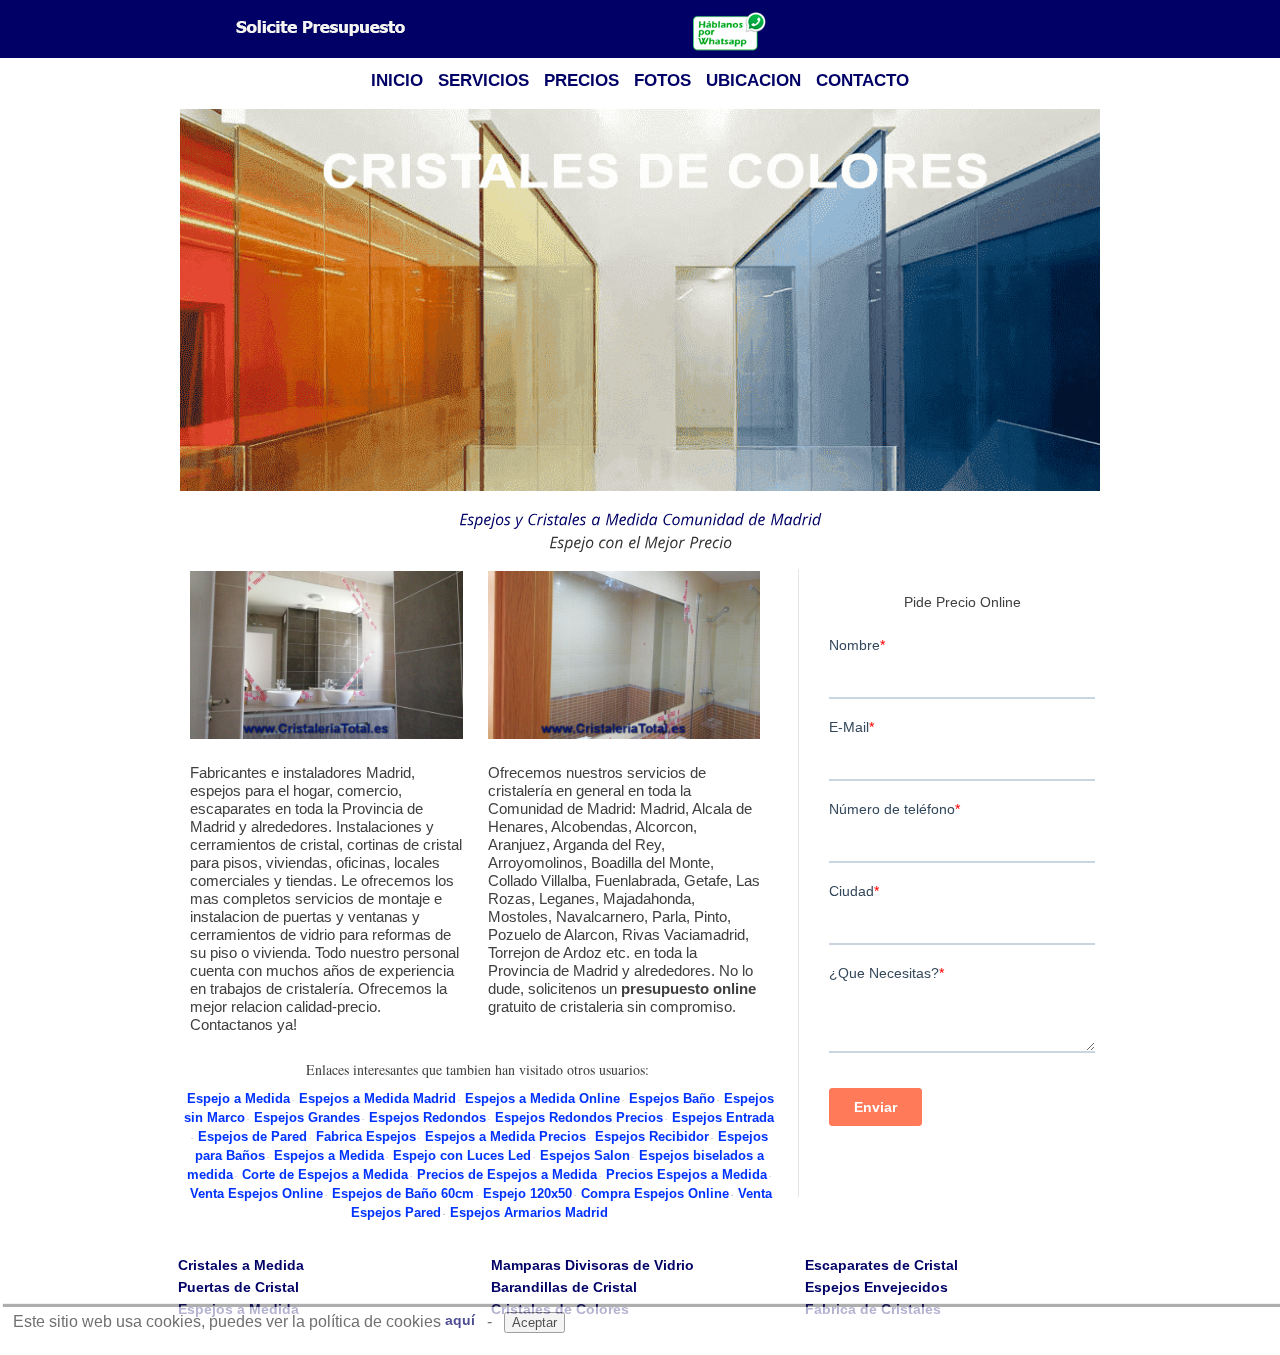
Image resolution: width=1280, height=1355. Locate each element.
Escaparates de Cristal (881, 1265)
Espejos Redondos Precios (579, 1117)
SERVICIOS (483, 80)
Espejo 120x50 (527, 1193)
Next (1091, 301)
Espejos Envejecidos (876, 1287)
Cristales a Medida (241, 1265)
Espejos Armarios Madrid (529, 1212)
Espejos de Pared (252, 1136)
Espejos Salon (585, 1155)
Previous (189, 301)
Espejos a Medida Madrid (377, 1098)
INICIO (397, 80)
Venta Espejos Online (256, 1193)
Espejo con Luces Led (462, 1155)
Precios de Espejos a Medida (507, 1174)
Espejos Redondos (427, 1117)
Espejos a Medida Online (542, 1098)
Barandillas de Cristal (564, 1287)
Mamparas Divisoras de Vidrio (592, 1265)
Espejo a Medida (238, 1098)
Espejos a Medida (329, 1155)
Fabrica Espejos (366, 1136)
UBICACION (753, 80)
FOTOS (662, 80)
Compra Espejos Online (655, 1193)
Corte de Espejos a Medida (325, 1174)
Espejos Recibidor (652, 1136)
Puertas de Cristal (238, 1287)
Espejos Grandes (307, 1117)
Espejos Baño (672, 1098)
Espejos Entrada (723, 1117)
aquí (460, 1320)
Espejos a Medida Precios (505, 1136)
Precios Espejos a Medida (686, 1174)
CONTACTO (862, 80)
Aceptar (534, 1322)
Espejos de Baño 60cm (403, 1193)
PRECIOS (581, 80)
